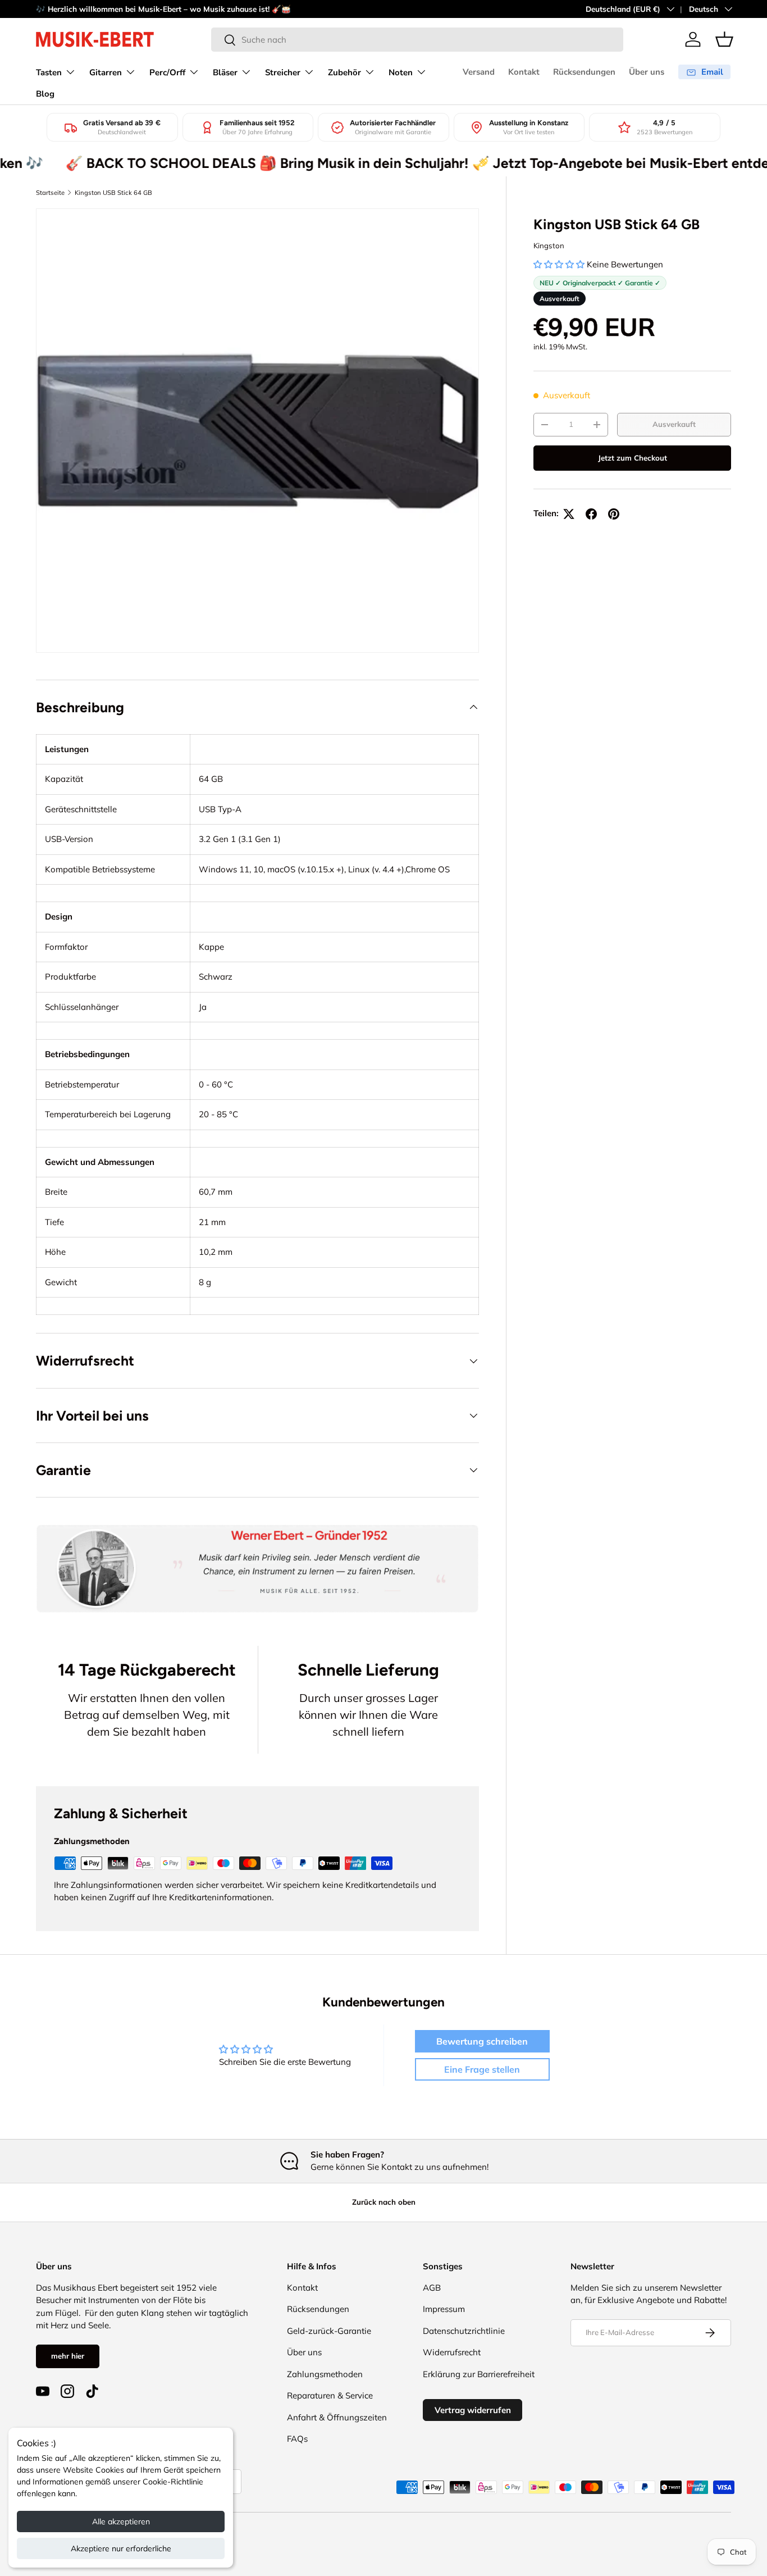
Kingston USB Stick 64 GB (113, 193)
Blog (45, 94)
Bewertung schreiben (482, 2041)
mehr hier (68, 2356)
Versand (479, 72)
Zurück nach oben (384, 2202)
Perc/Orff (167, 72)
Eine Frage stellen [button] (482, 2069)
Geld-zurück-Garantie (329, 2331)
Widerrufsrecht (452, 2352)
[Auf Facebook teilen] (591, 514)
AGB (432, 2288)
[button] (724, 39)
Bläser (225, 72)
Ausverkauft (674, 424)
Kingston (549, 245)
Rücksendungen (584, 72)
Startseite (50, 193)
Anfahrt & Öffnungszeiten (337, 2417)
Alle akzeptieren (121, 2522)
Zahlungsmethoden (325, 2374)
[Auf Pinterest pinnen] (614, 514)
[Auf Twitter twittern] (569, 514)
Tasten (49, 72)
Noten (401, 72)
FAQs (297, 2439)
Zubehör (344, 72)
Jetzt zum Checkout (633, 458)
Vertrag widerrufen (473, 2410)
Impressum (444, 2309)
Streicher (283, 72)
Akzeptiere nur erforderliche (121, 2548)
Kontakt (524, 72)
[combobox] (417, 40)
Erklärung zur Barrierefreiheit (479, 2374)
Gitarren (106, 72)
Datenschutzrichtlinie (464, 2331)
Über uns (647, 72)
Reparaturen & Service (330, 2395)
